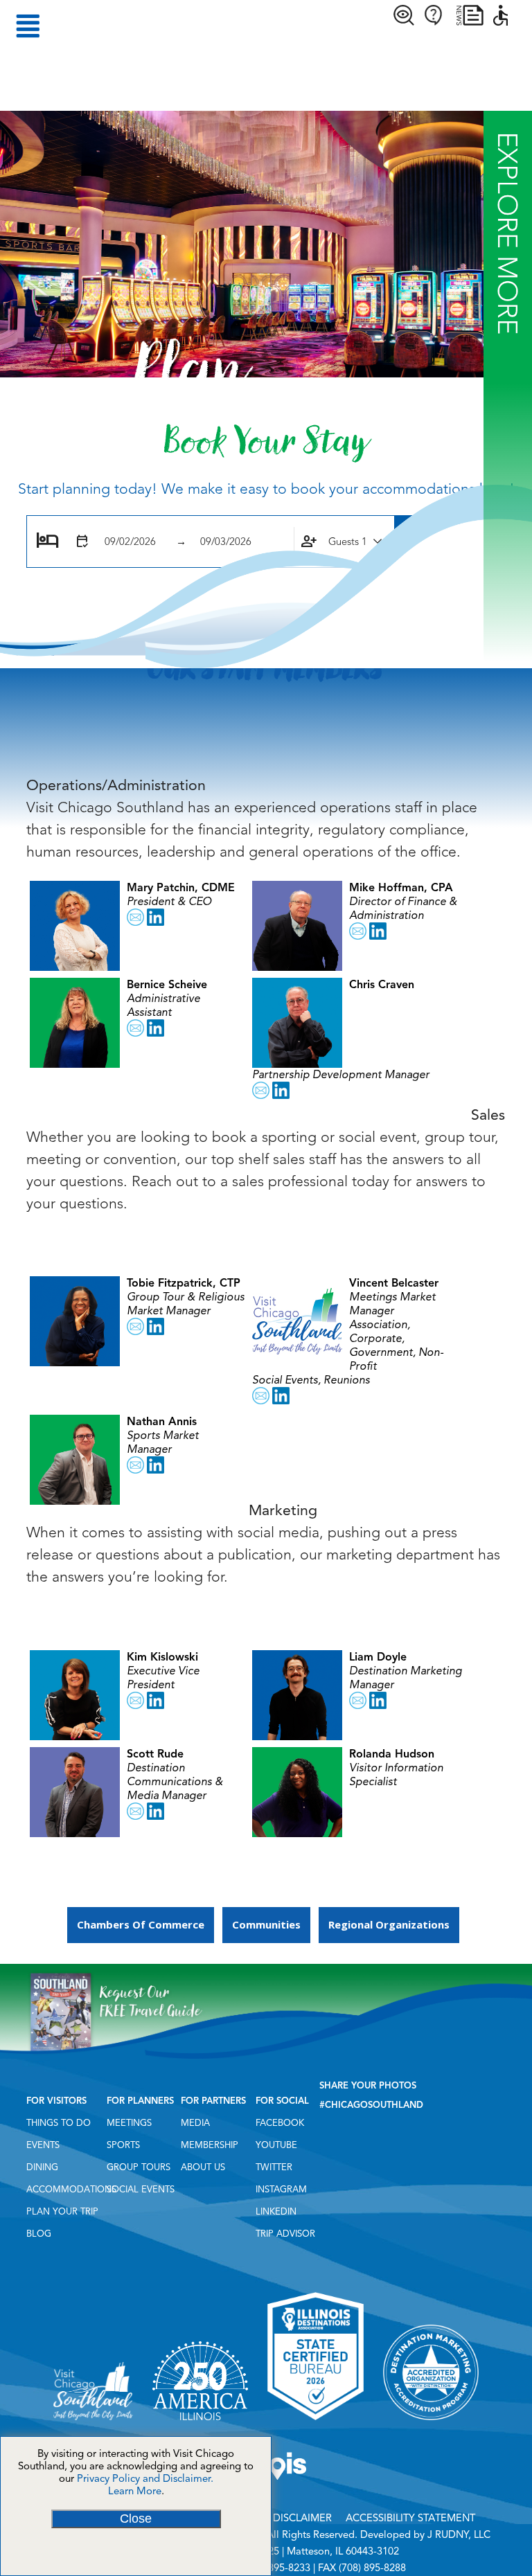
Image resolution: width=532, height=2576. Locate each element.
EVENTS (43, 2145)
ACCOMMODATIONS (71, 2190)
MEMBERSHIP (210, 2145)
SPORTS (123, 2145)
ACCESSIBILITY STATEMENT (410, 2518)
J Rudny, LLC (459, 2534)
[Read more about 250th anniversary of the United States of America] (200, 2425)
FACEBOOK (280, 2123)
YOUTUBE (276, 2145)
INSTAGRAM (281, 2190)
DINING (42, 2167)
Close (136, 2519)
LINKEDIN (276, 2212)
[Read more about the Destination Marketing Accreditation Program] (431, 2425)
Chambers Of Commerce (141, 1924)
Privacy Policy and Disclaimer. (145, 2478)
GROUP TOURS (139, 2167)
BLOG (39, 2234)
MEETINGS (129, 2123)
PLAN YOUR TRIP (62, 2212)
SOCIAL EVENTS (141, 2190)
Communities (266, 1924)
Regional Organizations (389, 1924)
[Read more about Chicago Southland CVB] (93, 2425)
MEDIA (195, 2123)
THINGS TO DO (59, 2123)
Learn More (135, 2491)
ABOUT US (203, 2167)
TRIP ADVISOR (285, 2234)
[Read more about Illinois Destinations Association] (315, 2425)
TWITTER (274, 2167)
